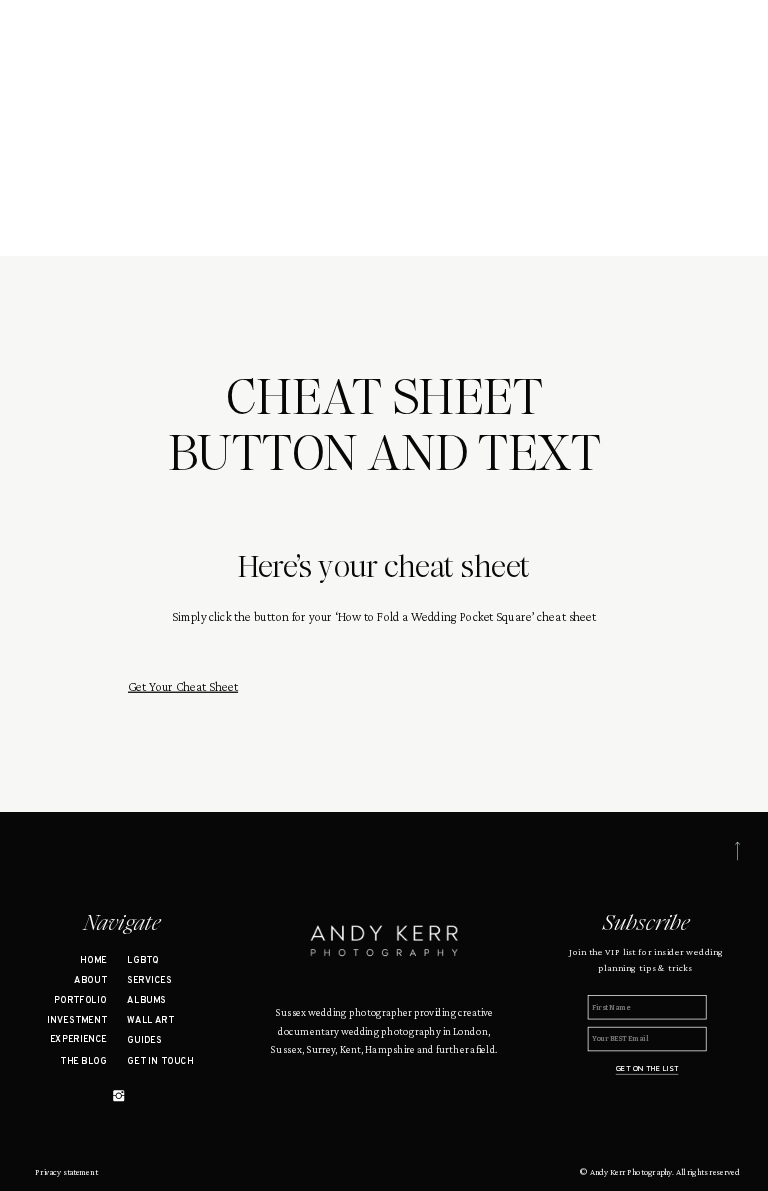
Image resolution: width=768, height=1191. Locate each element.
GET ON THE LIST (647, 1068)
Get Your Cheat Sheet (183, 686)
